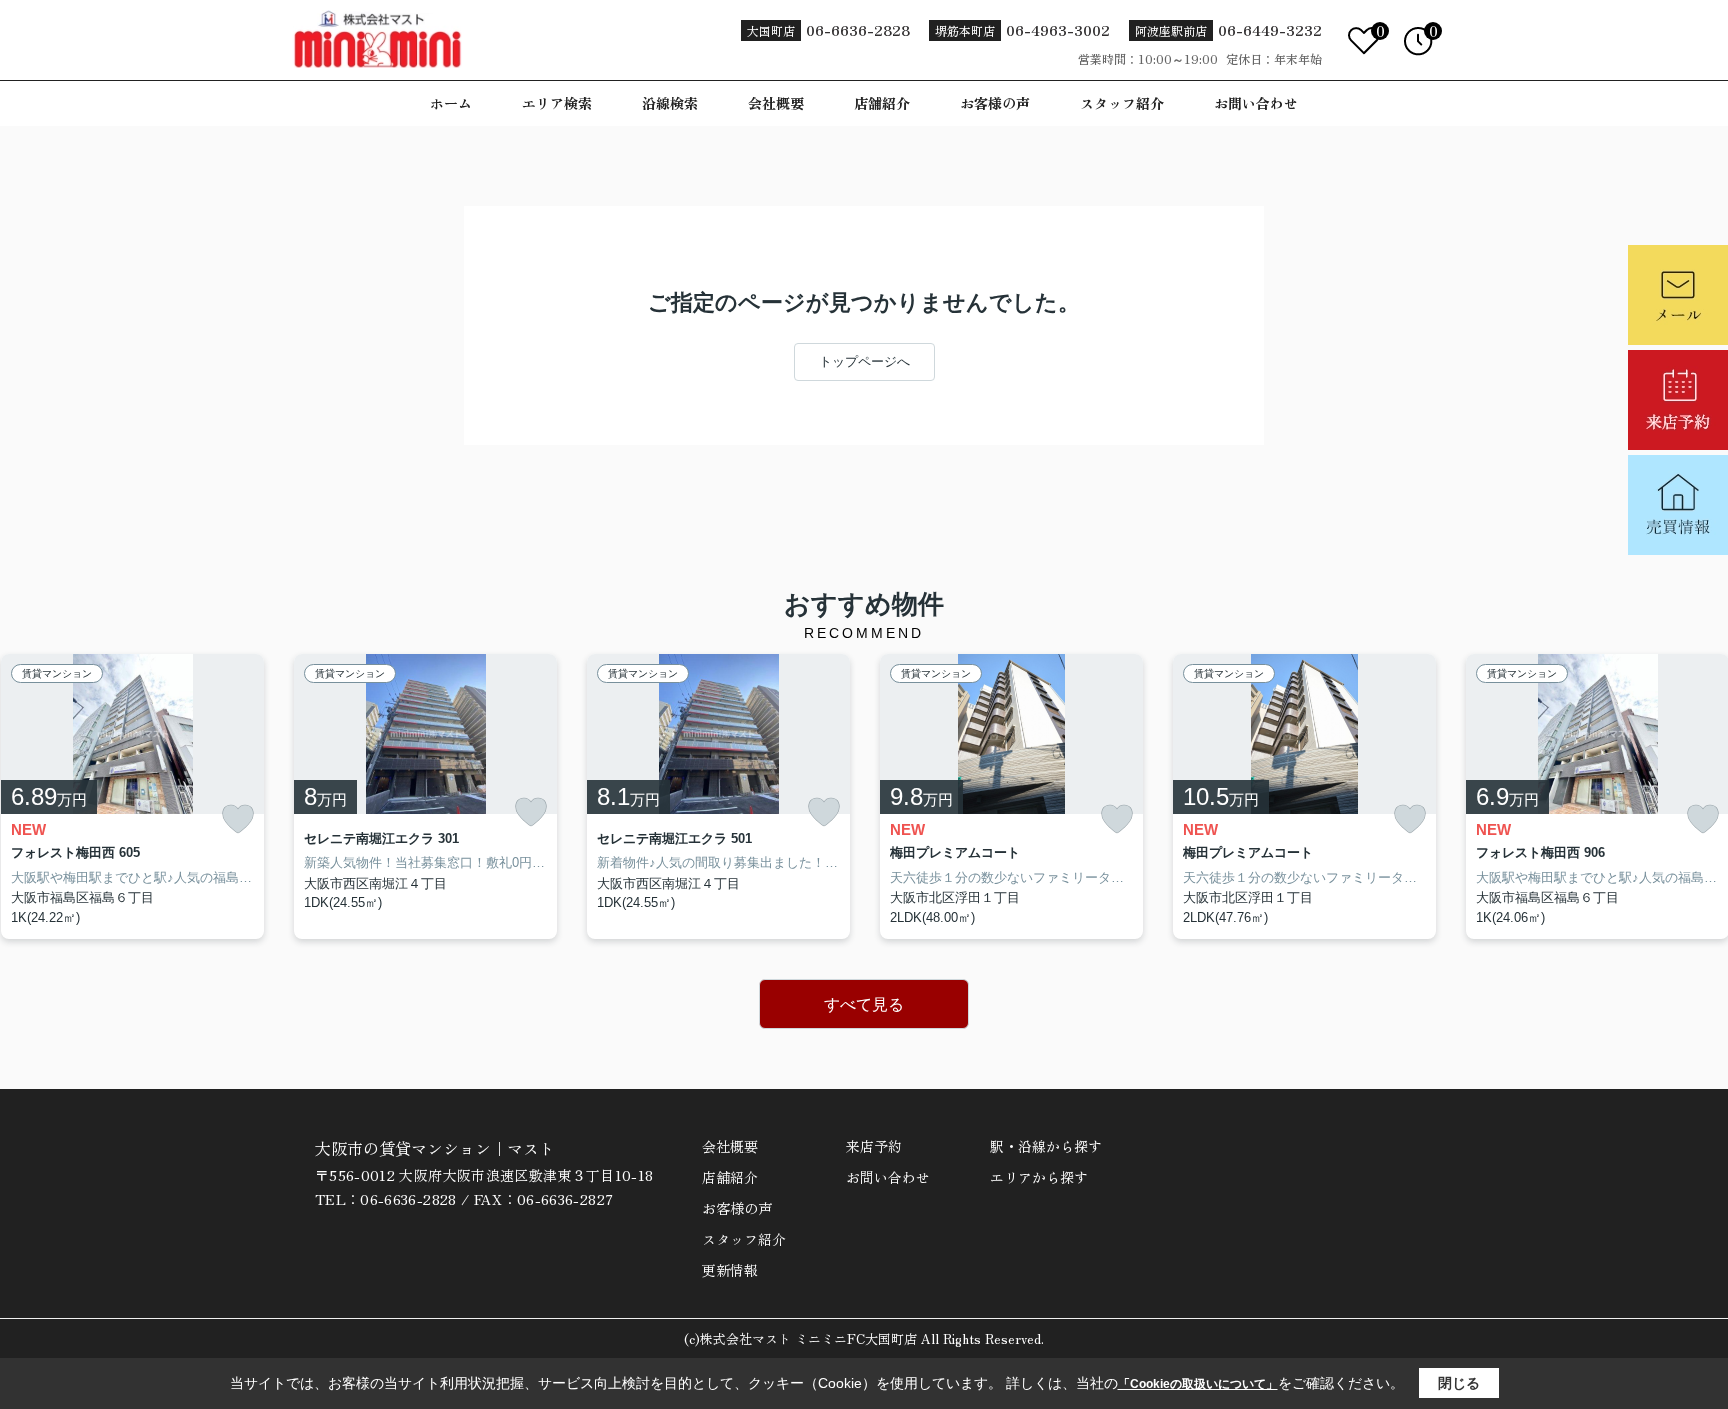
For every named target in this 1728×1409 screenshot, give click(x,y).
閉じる (1459, 1383)
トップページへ (864, 361)
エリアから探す (1039, 1177)
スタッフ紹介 (1122, 103)
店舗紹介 (882, 103)
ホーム (451, 103)
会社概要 (776, 103)
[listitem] (425, 797)
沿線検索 (670, 103)
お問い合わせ (1256, 103)
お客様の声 (995, 103)
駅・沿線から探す (1046, 1146)
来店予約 (874, 1146)
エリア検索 (557, 103)
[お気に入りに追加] (238, 819)
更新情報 (730, 1270)
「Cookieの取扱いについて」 (1198, 1384)
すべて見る (864, 1004)
